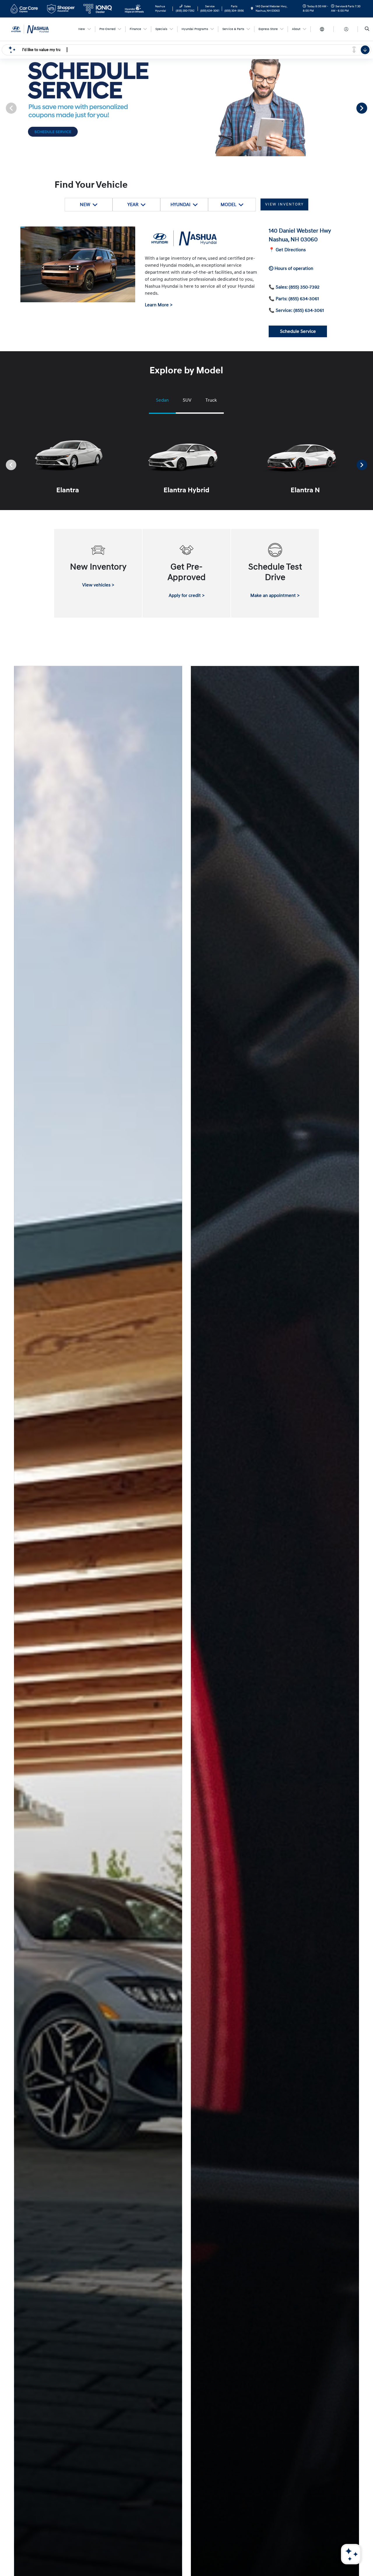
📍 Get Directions (287, 250)
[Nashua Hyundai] (35, 29)
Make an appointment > (275, 595)
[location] (252, 9)
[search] (367, 29)
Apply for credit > (187, 595)
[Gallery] (186, 108)
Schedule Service (298, 331)
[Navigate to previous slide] (4, 108)
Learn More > (159, 305)
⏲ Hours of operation (291, 268)
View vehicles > (98, 585)
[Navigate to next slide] (369, 108)
